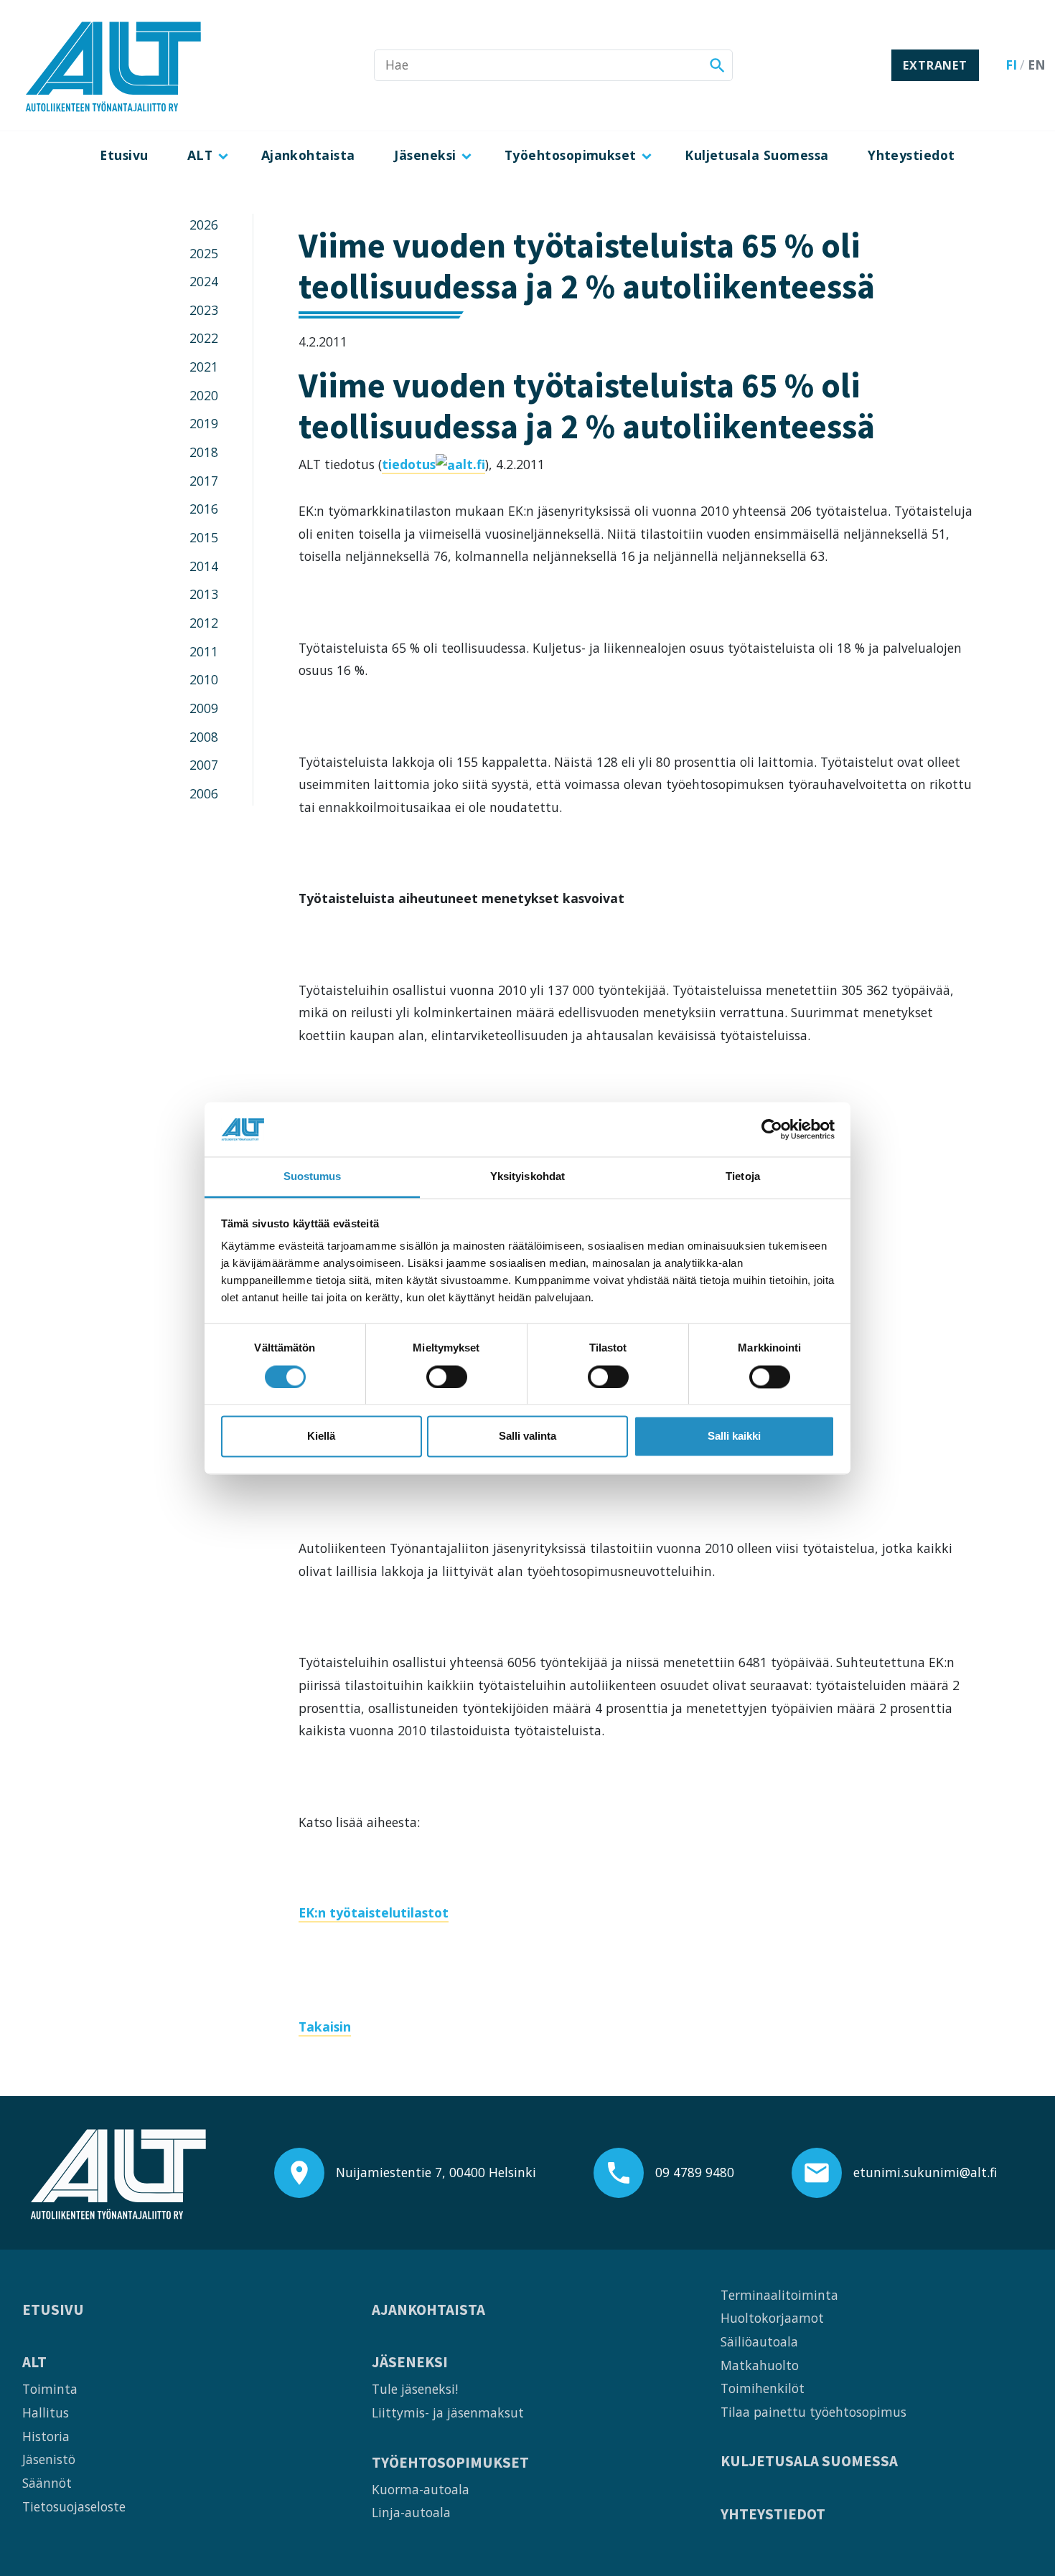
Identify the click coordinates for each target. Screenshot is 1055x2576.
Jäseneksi (425, 155)
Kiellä (321, 1436)
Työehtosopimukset (571, 155)
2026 (204, 225)
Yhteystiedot (911, 155)
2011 (204, 651)
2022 (204, 338)
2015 (204, 537)
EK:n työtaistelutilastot (374, 1912)
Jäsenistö (49, 2459)
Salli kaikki (734, 1436)
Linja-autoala (411, 2512)
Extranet (935, 65)
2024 (204, 281)
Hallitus (46, 2412)
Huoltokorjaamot (772, 2318)
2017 (204, 481)
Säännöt (47, 2483)
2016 (204, 509)
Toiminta (50, 2389)
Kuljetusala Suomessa (757, 155)
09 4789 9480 (695, 2172)
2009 (204, 708)
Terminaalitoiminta (779, 2295)
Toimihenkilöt (763, 2388)
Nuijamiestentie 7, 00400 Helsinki (436, 2172)
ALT (200, 155)
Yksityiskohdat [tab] (527, 1177)
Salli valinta (527, 1436)
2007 (204, 765)
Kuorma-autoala (421, 2489)
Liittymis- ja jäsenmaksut (448, 2412)
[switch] (447, 1377)
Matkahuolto (760, 2365)
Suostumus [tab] (313, 1177)
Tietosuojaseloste (74, 2506)
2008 (204, 737)
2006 (204, 793)
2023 (204, 310)
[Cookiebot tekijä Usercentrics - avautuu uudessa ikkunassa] (772, 1129)
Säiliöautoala (759, 2341)
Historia (46, 2436)
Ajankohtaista (308, 155)
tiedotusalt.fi (433, 464)
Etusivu (124, 155)
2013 (204, 594)
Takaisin (325, 2027)
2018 (204, 452)
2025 (204, 253)
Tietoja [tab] (743, 1177)
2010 (204, 679)
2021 (204, 367)
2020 (204, 395)
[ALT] (113, 65)
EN (1037, 65)
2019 (204, 423)
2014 (204, 566)
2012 (204, 623)
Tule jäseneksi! (415, 2389)
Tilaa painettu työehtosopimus (813, 2412)
